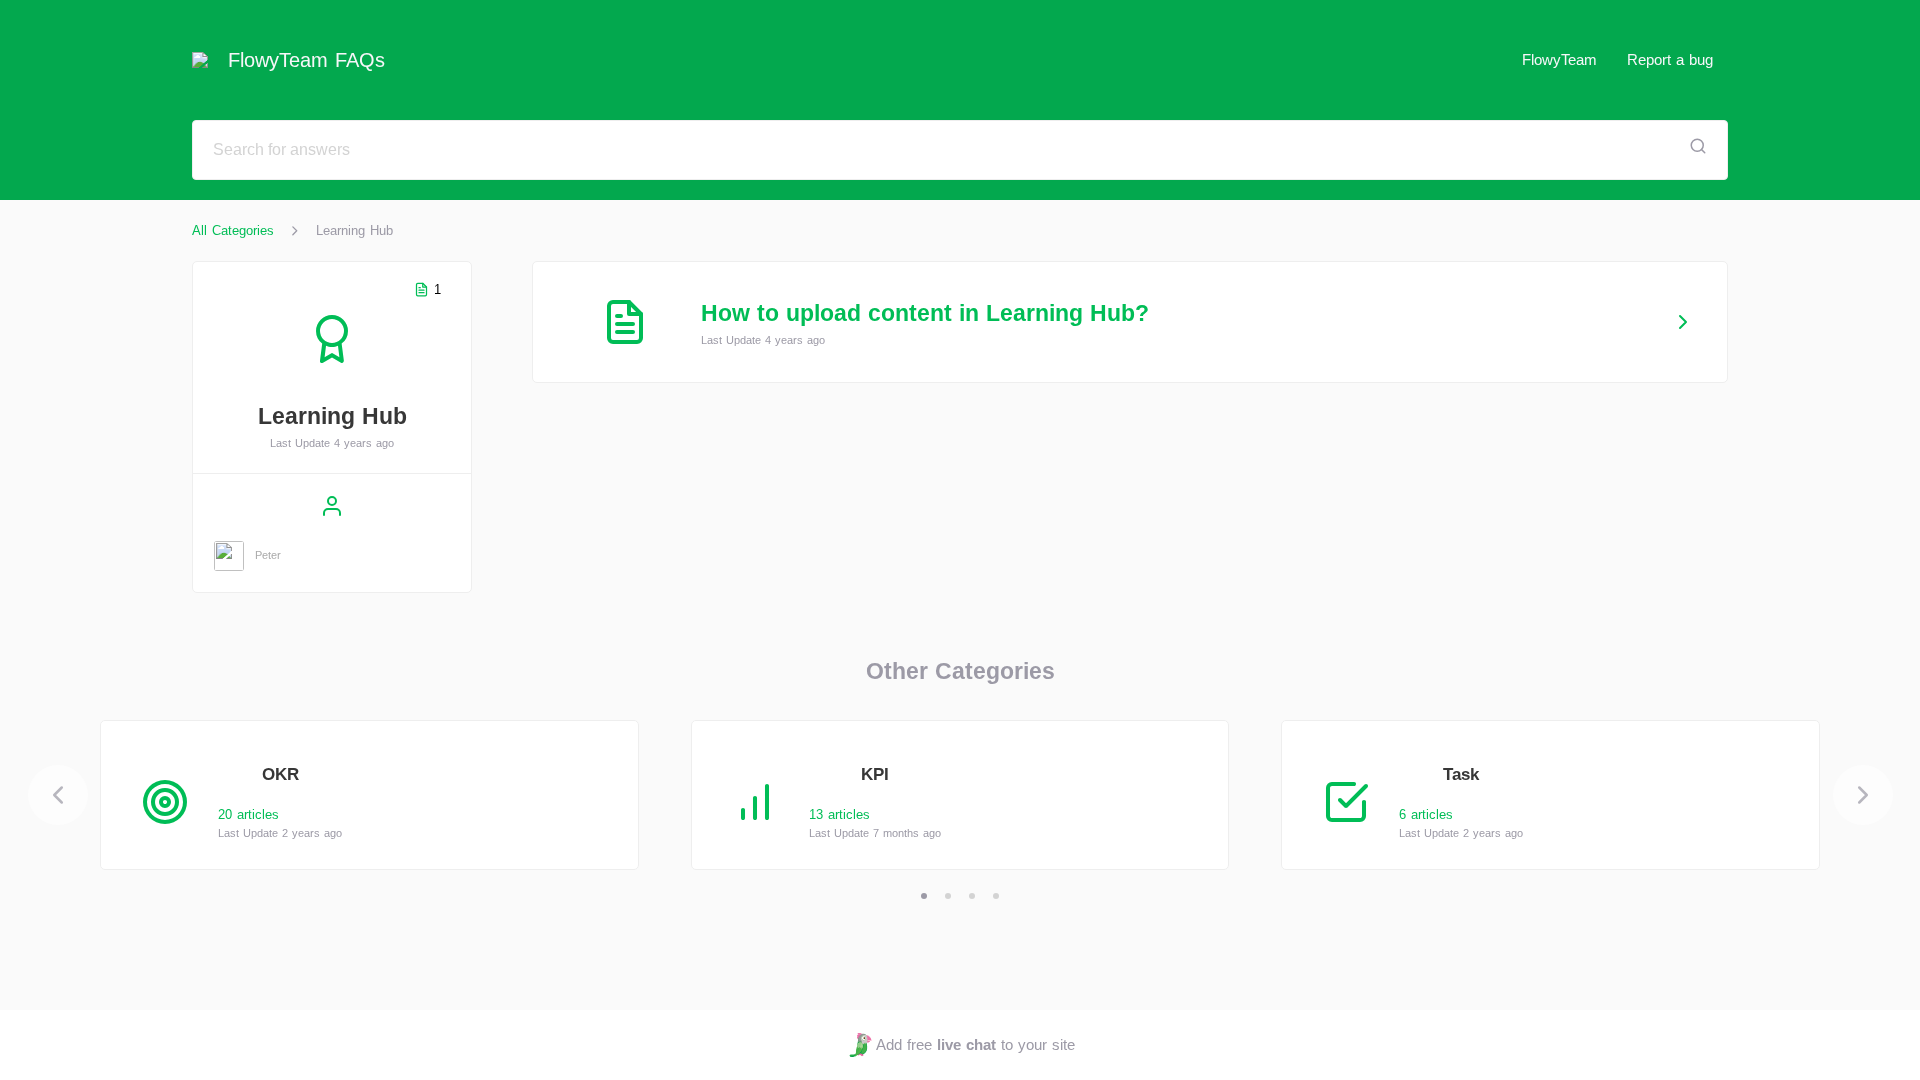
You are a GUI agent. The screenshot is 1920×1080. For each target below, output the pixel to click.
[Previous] (58, 795)
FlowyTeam (1559, 59)
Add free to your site (975, 1044)
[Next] (1863, 795)
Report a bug (1670, 59)
